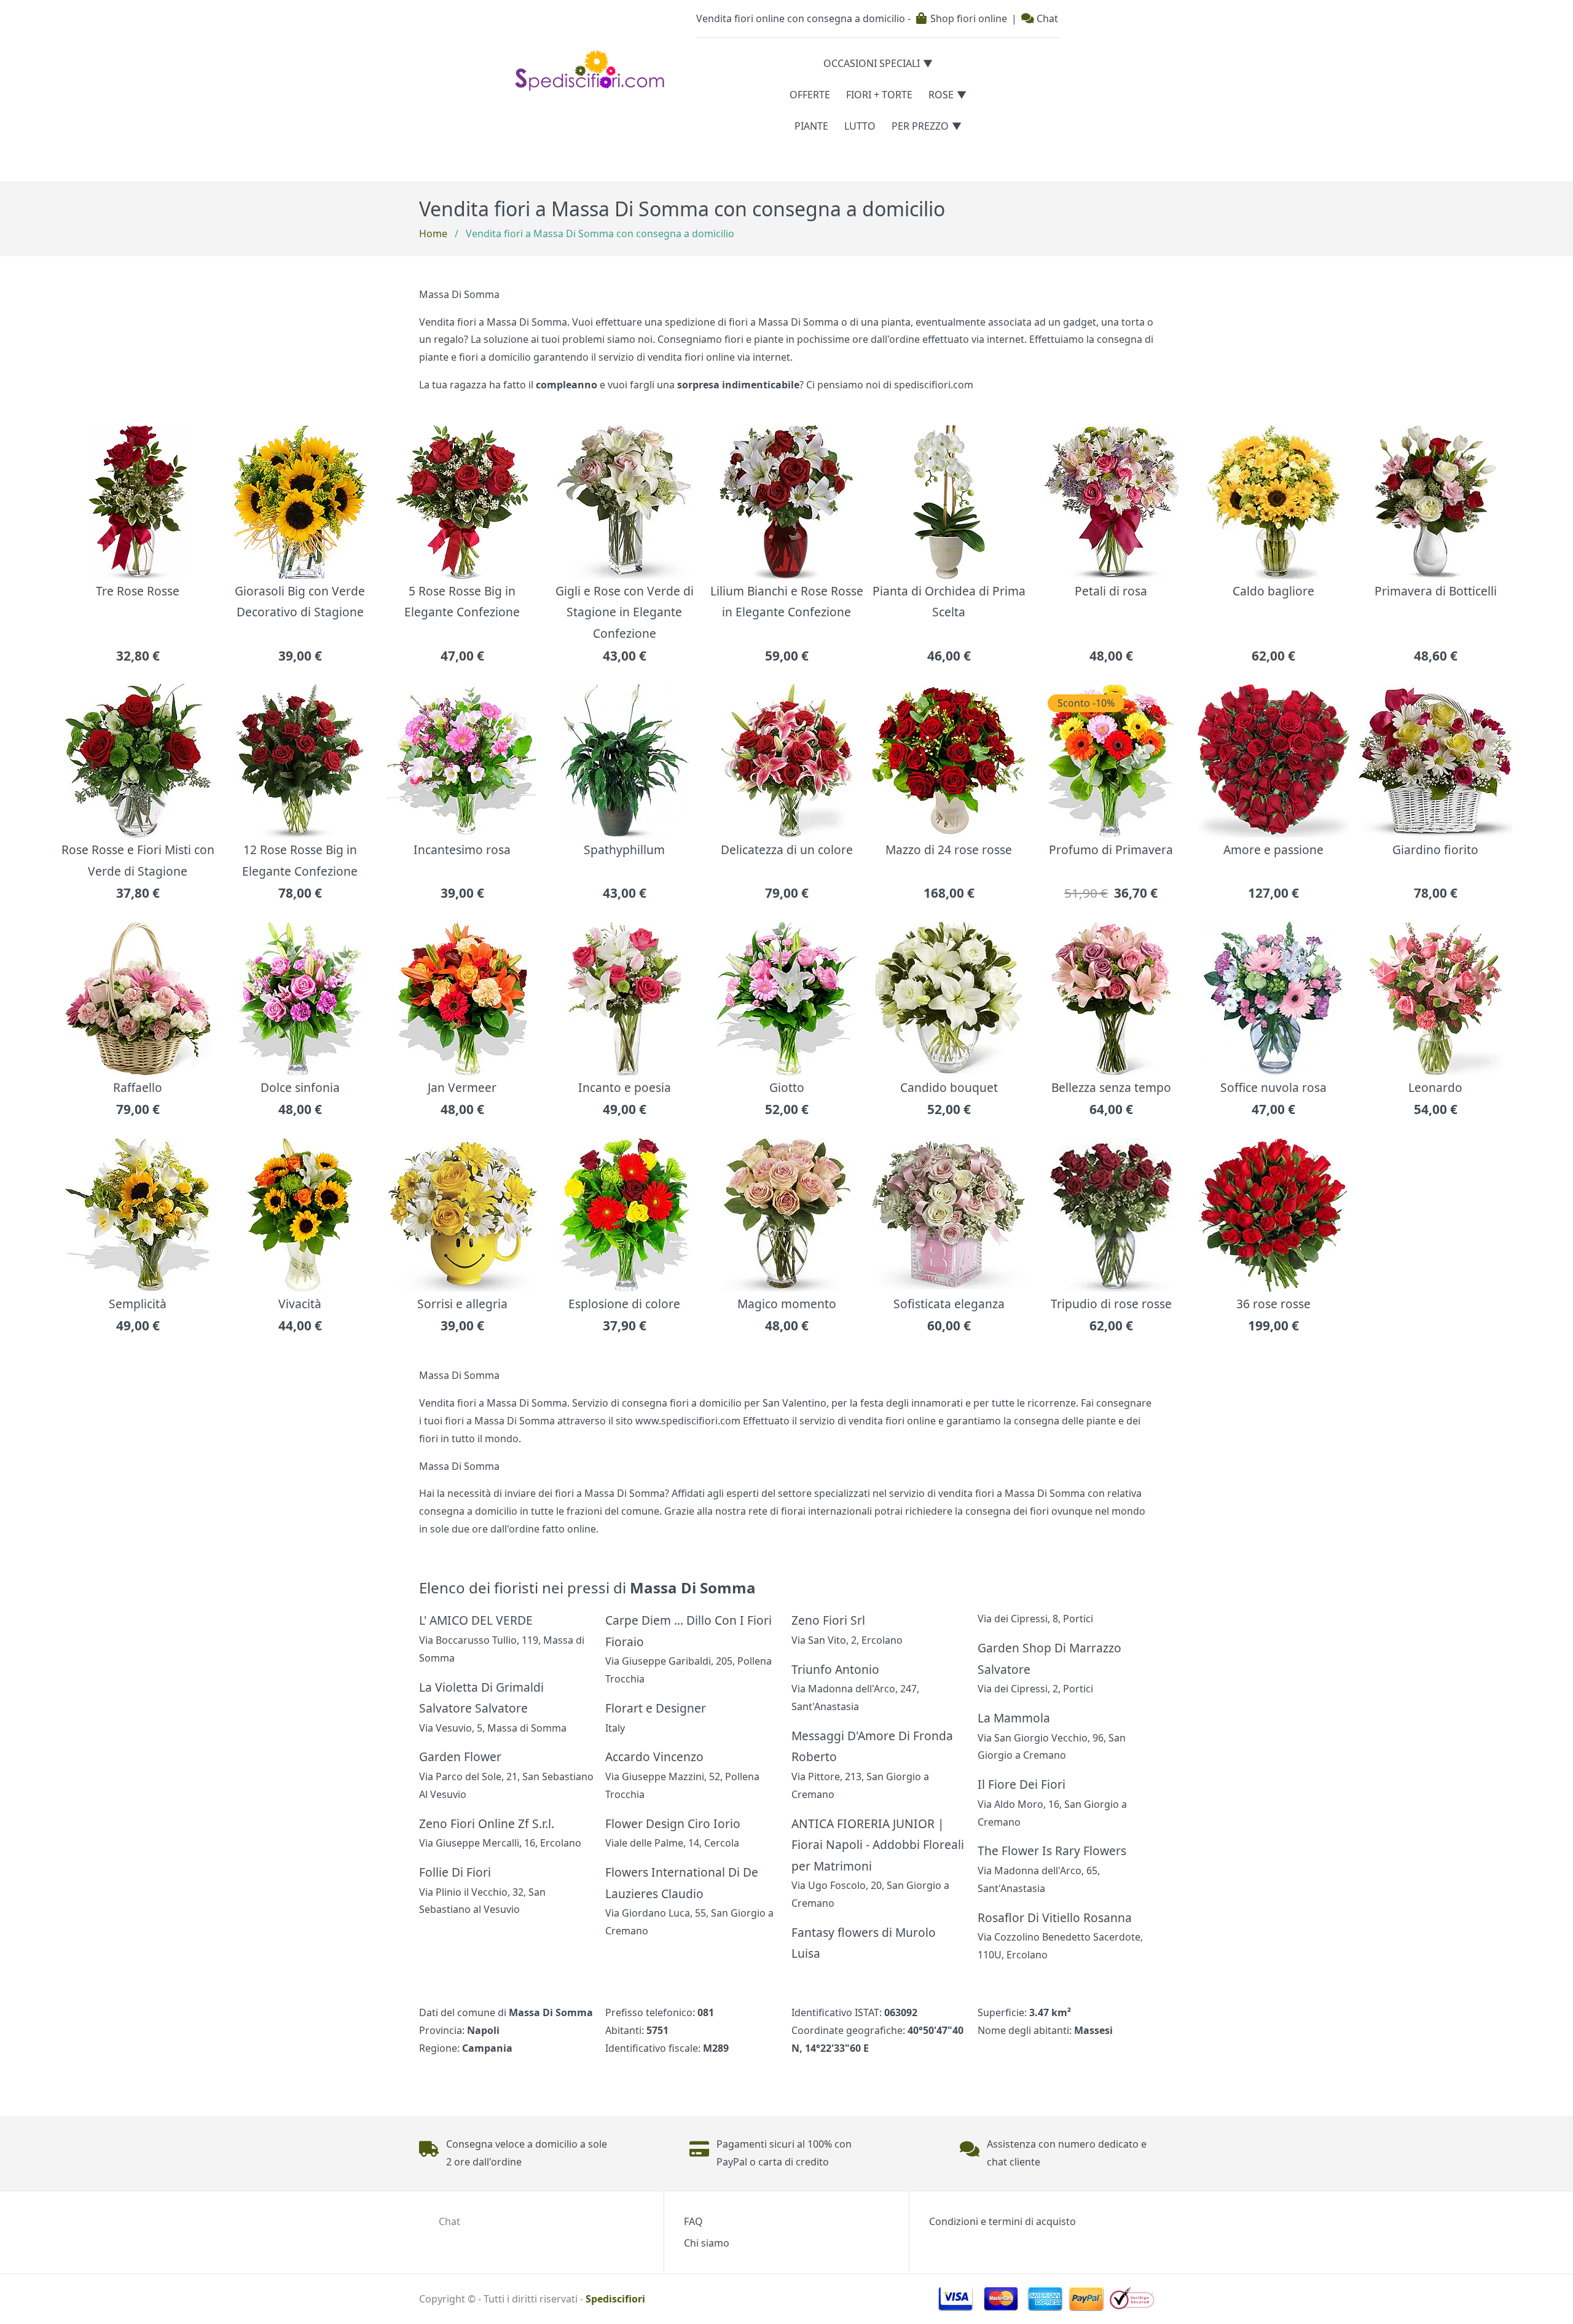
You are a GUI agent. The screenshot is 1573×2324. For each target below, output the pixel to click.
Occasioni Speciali (872, 63)
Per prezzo (920, 126)
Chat (1046, 18)
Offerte (810, 95)
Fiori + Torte (879, 95)
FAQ (693, 2221)
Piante (811, 126)
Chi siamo (707, 2243)
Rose (941, 95)
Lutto (860, 126)
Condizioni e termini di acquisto (1002, 2221)
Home (433, 234)
